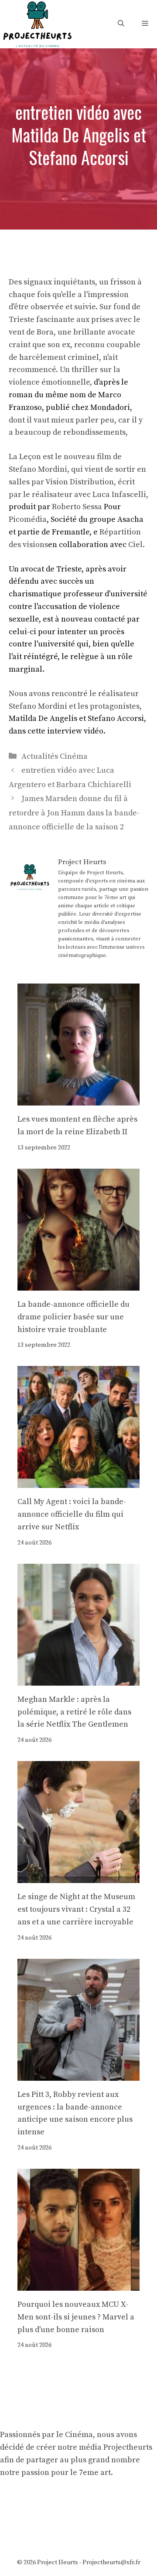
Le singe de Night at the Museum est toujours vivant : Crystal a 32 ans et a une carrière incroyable (76, 1909)
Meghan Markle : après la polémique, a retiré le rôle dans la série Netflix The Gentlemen (74, 1712)
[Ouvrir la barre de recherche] (121, 24)
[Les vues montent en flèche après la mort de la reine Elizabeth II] (78, 1099)
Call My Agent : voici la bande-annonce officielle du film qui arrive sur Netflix (72, 1514)
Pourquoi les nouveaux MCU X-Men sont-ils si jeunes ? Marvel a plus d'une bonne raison (76, 2317)
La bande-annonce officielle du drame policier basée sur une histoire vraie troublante (73, 1317)
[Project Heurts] (37, 23)
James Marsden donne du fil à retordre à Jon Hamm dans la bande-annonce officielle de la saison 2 (74, 813)
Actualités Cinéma (55, 756)
